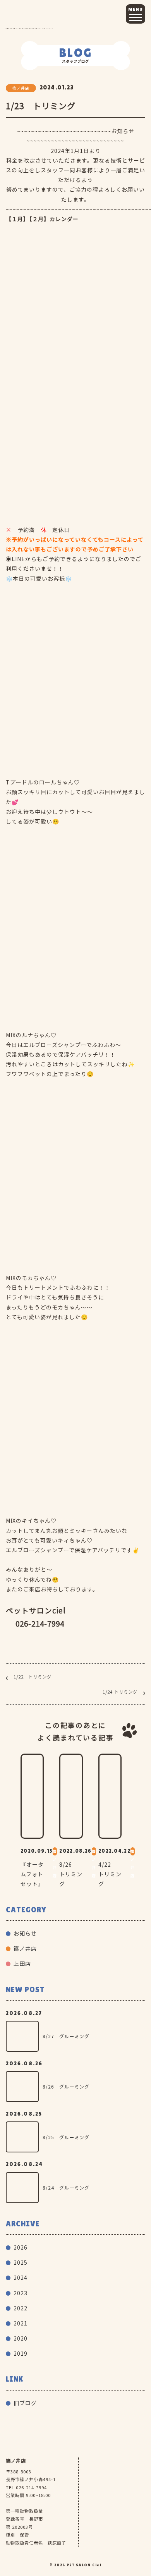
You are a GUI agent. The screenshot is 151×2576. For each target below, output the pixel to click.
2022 (21, 2308)
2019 (21, 2353)
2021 (21, 2323)
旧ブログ (25, 2403)
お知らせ (25, 1933)
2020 (21, 2338)
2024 (21, 2277)
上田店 (22, 1963)
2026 (21, 2247)
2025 (21, 2262)
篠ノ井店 (25, 1948)
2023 (21, 2293)
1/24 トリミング (120, 1692)
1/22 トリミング (33, 1677)
